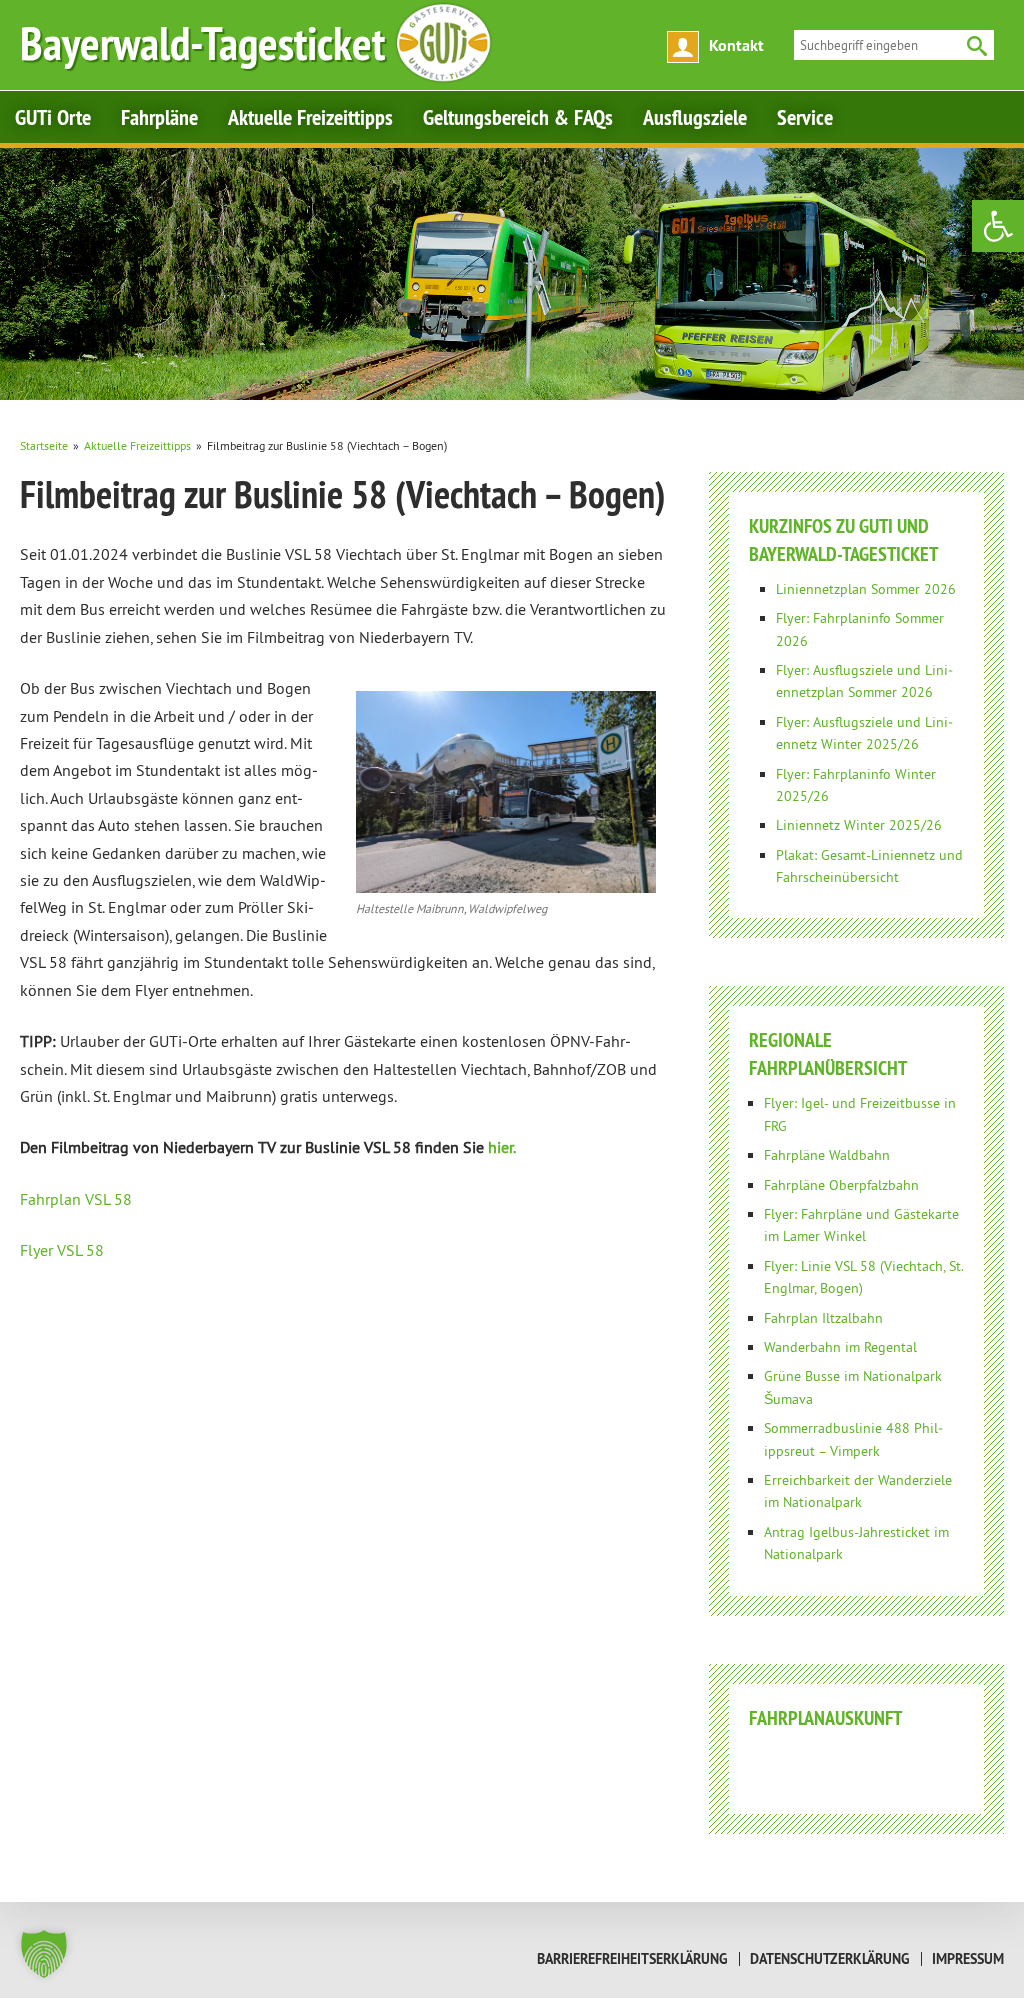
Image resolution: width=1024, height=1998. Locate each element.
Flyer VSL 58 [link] (62, 1250)
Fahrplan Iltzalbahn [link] (823, 1318)
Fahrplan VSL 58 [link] (76, 1199)
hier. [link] (502, 1147)
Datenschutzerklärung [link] (830, 1959)
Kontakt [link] (736, 45)
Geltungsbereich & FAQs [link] (518, 117)
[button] (44, 1954)
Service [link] (805, 117)
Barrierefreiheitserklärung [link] (632, 1959)
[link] (998, 226)
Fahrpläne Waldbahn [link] (827, 1155)
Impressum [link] (968, 1959)
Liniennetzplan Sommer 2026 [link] (866, 589)
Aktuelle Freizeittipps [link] (310, 117)
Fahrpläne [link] (159, 117)
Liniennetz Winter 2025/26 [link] (859, 825)
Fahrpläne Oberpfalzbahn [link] (841, 1185)
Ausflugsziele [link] (695, 117)
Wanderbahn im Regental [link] (840, 1347)
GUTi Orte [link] (53, 117)
